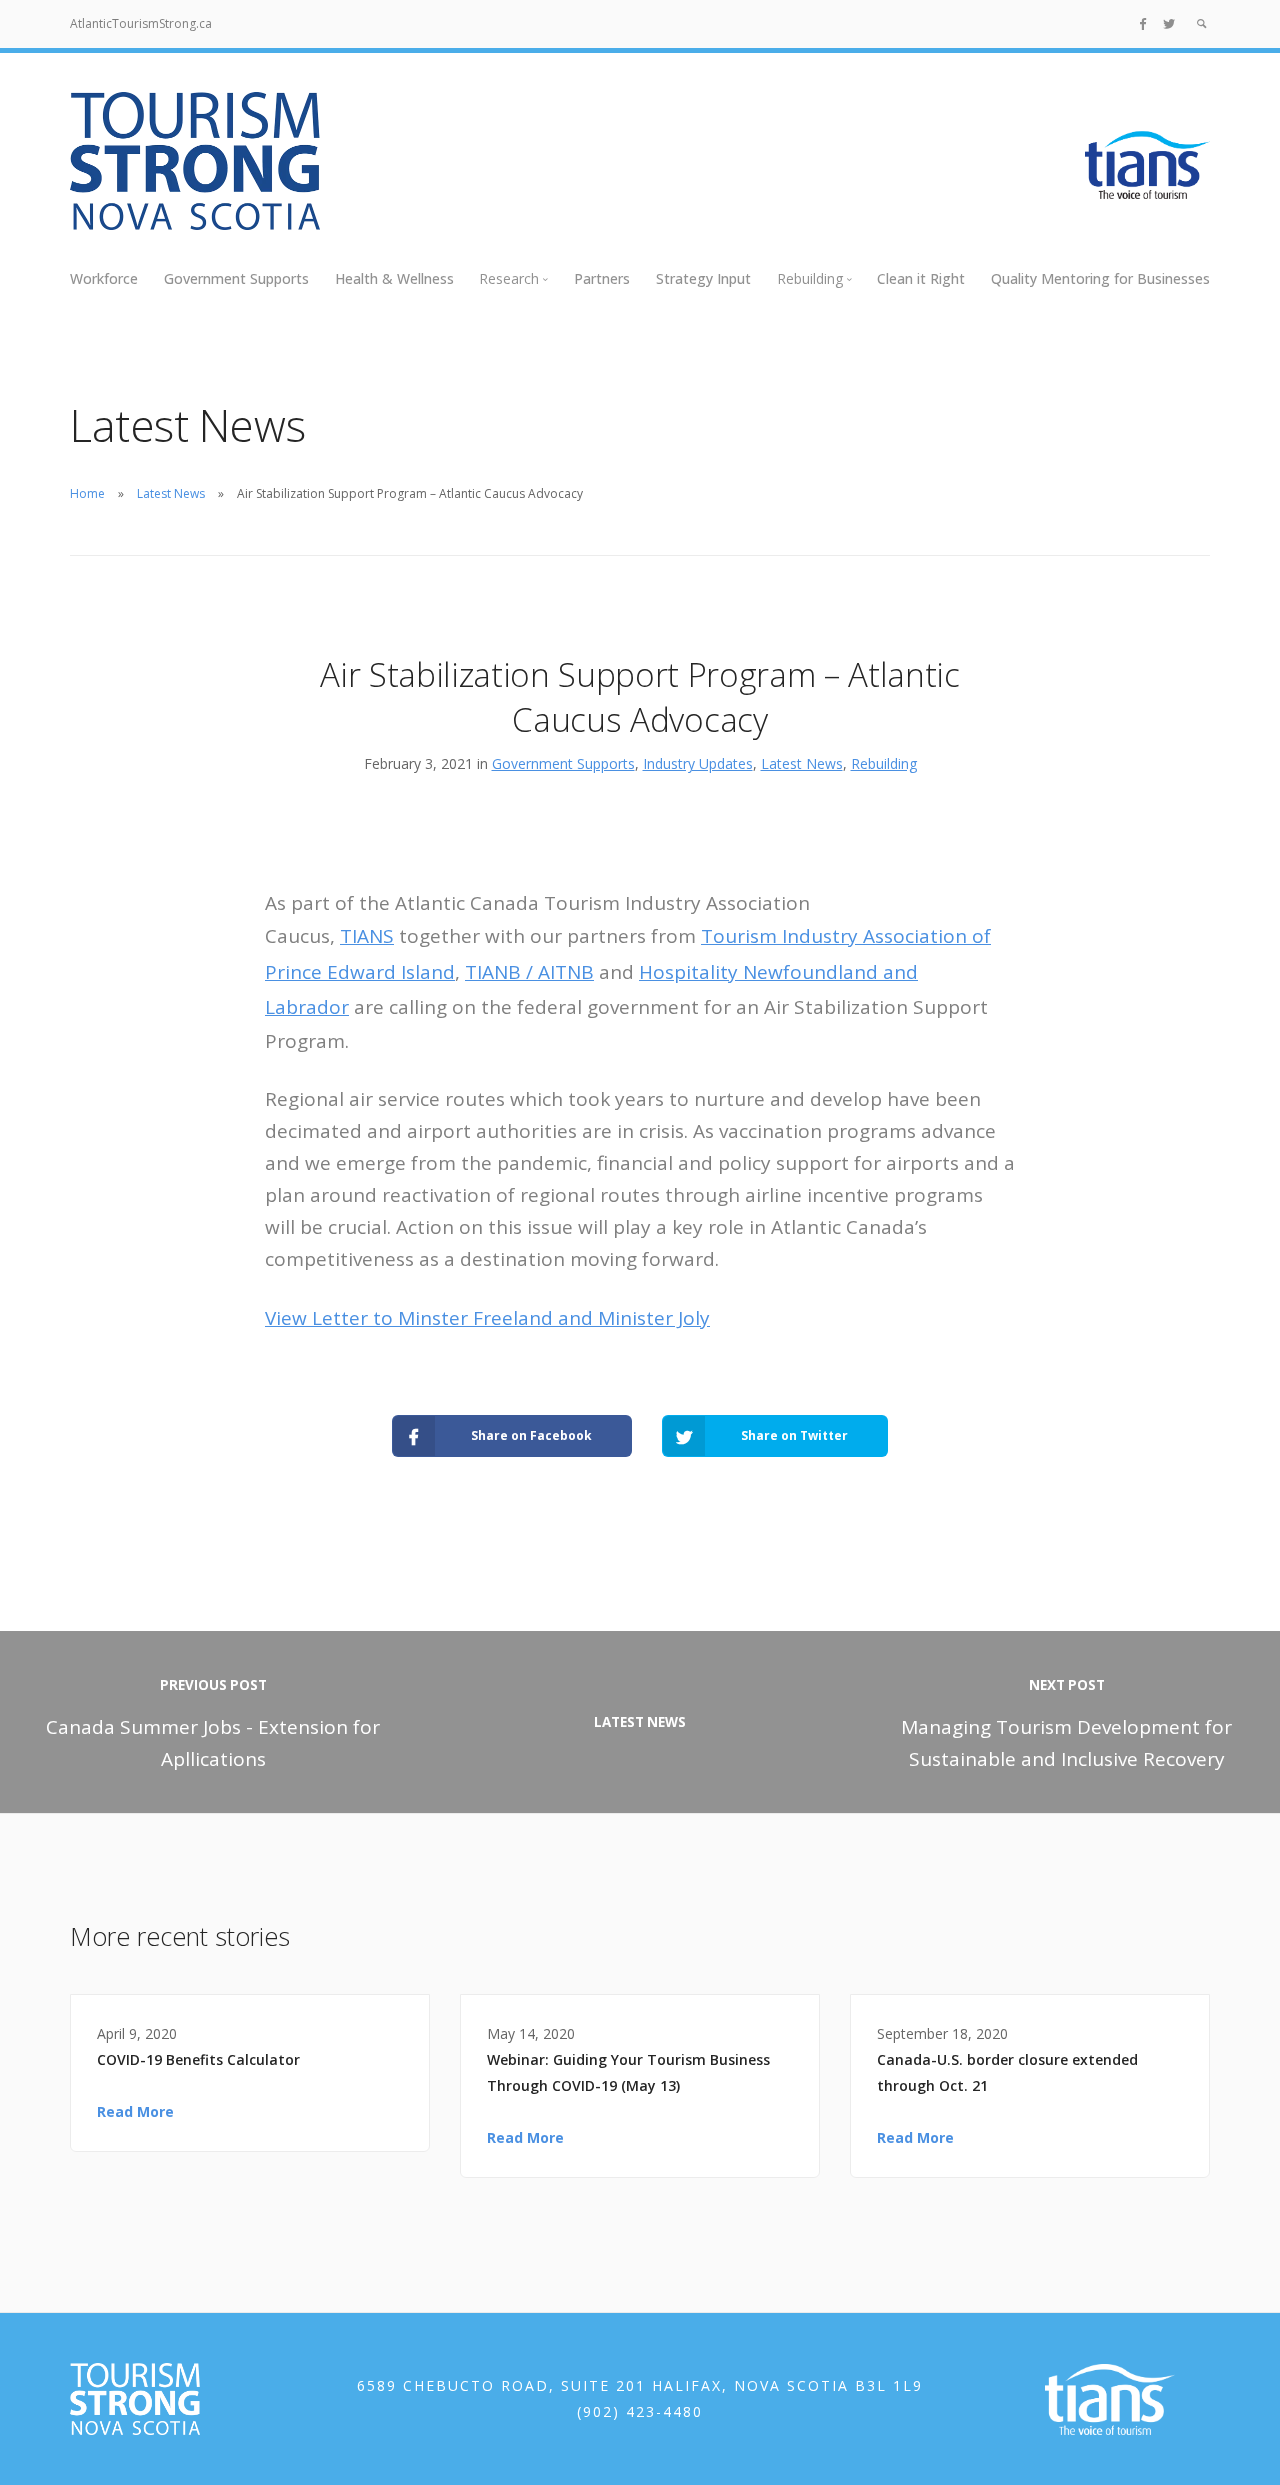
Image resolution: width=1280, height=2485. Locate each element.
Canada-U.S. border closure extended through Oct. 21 (1007, 2072)
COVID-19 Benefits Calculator (198, 2059)
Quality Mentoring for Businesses (1100, 278)
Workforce (104, 278)
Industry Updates (698, 763)
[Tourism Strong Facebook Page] (1143, 23)
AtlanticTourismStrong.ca (141, 23)
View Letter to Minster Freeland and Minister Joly (487, 1318)
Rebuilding (884, 763)
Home (87, 493)
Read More (135, 2111)
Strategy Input (703, 278)
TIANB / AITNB (529, 972)
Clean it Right (921, 278)
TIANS (367, 936)
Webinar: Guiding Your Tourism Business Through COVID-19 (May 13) (628, 2072)
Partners (602, 278)
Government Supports (236, 278)
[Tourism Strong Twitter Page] (1169, 23)
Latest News (171, 493)
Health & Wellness (394, 278)
